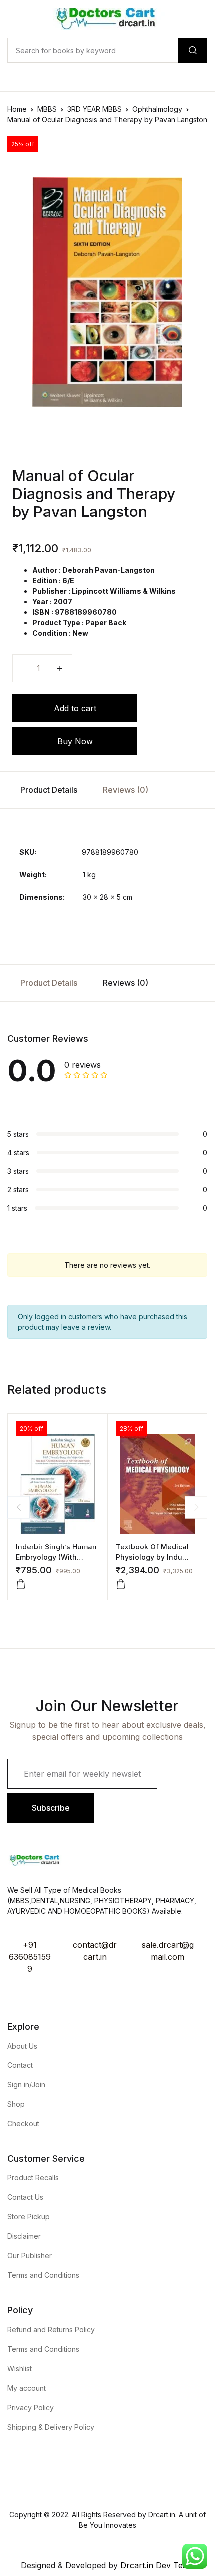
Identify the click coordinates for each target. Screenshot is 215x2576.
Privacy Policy (31, 2407)
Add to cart (75, 708)
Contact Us (25, 2197)
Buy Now (75, 741)
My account (27, 2388)
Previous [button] (19, 1507)
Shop (16, 2104)
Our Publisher (30, 2256)
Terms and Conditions (43, 2275)
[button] (21, 1584)
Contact (20, 2065)
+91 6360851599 (30, 1957)
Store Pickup (29, 2217)
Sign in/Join (26, 2085)
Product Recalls (33, 2178)
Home (17, 109)
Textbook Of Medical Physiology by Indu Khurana (152, 1557)
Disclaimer (24, 2236)
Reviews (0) (126, 790)
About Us (22, 2046)
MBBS (47, 109)
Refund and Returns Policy (51, 2329)
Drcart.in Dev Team (156, 2565)
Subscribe (51, 1808)
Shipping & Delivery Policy (51, 2427)
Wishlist (20, 2368)
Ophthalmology (157, 109)
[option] (107, 292)
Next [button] (196, 1507)
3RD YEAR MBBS (95, 109)
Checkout (23, 2124)
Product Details (49, 790)
